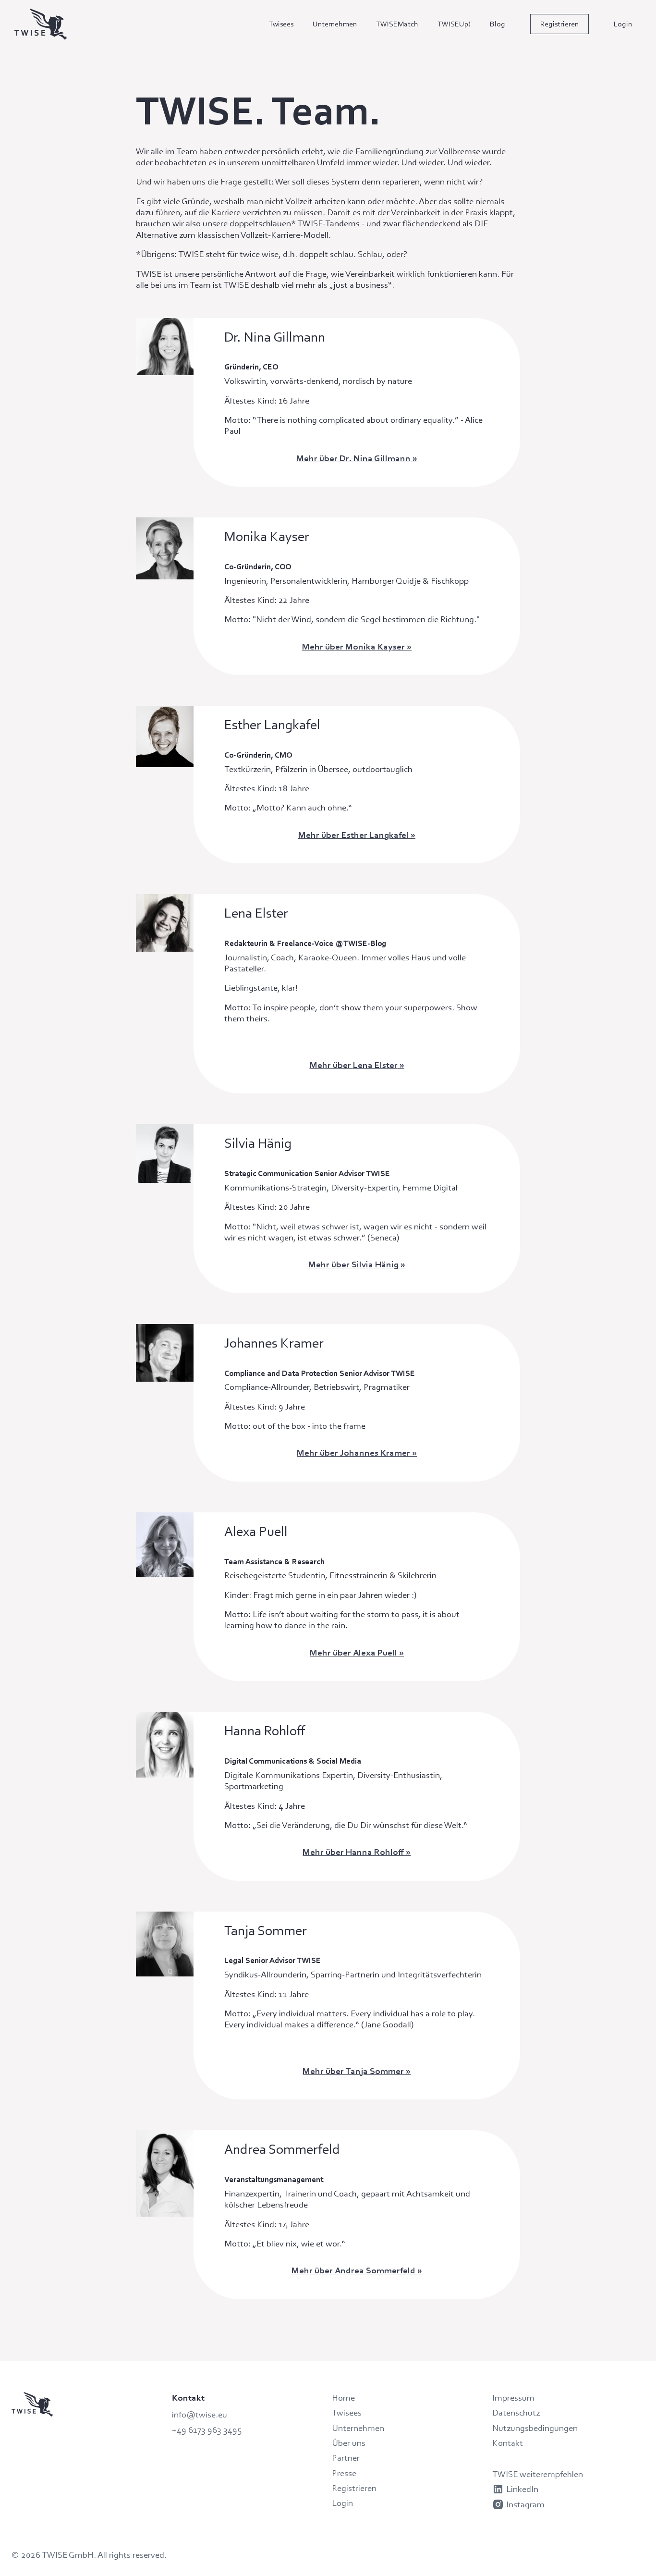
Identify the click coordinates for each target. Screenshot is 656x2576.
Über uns (349, 2443)
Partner (346, 2458)
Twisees (281, 24)
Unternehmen (335, 24)
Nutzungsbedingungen (535, 2428)
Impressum (513, 2398)
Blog (498, 24)
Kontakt (508, 2443)
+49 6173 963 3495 (207, 2430)
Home (343, 2398)
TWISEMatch (397, 24)
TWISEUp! (454, 24)
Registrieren (559, 24)
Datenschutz (516, 2412)
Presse (344, 2473)
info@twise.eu (200, 2414)
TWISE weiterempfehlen (538, 2474)
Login (623, 24)
